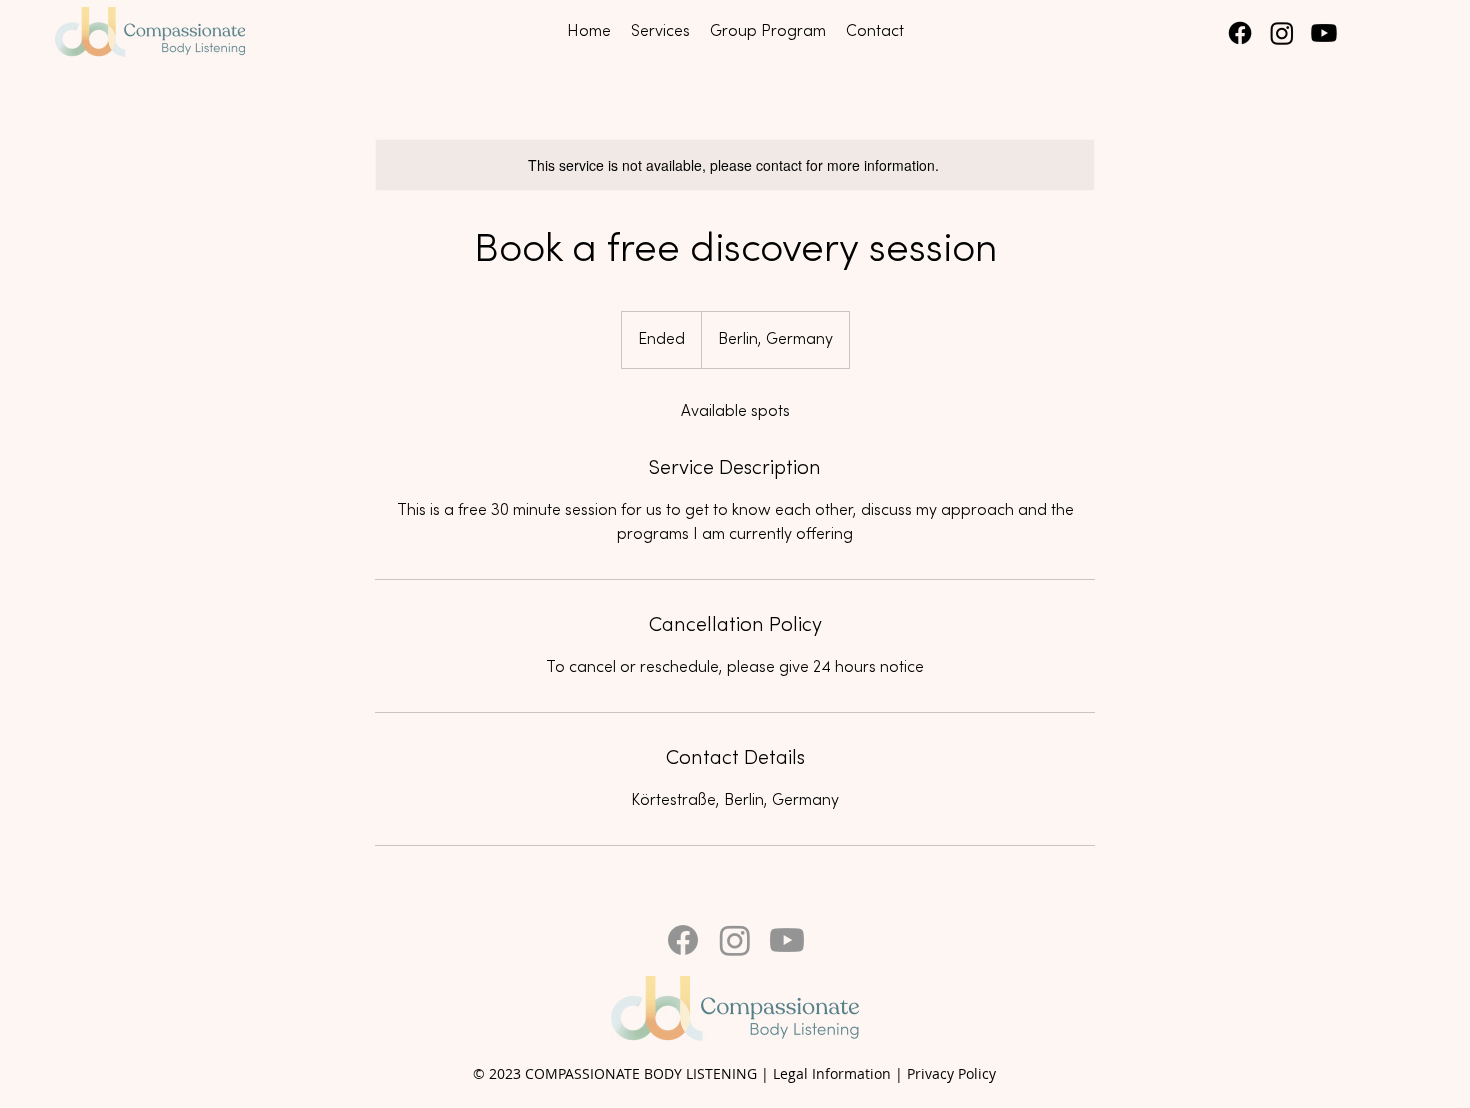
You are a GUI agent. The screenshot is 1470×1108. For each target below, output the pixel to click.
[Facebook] (1240, 33)
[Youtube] (1324, 33)
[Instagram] (1282, 33)
